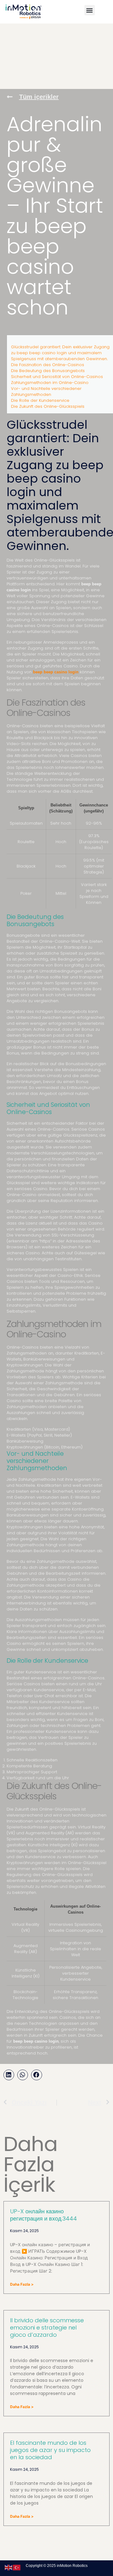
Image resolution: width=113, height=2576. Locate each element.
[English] (9, 2567)
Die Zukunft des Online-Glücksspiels (48, 406)
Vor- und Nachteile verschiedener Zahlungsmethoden (46, 391)
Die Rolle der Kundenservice (40, 400)
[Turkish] (17, 2567)
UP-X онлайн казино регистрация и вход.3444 (43, 2215)
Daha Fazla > (22, 2284)
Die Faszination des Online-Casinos (48, 365)
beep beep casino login (56, 672)
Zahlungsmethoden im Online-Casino (50, 383)
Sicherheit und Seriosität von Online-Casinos (57, 377)
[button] (90, 10)
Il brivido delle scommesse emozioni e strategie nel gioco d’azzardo (47, 2327)
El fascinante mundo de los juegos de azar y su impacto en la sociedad (50, 2450)
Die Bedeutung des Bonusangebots (48, 371)
